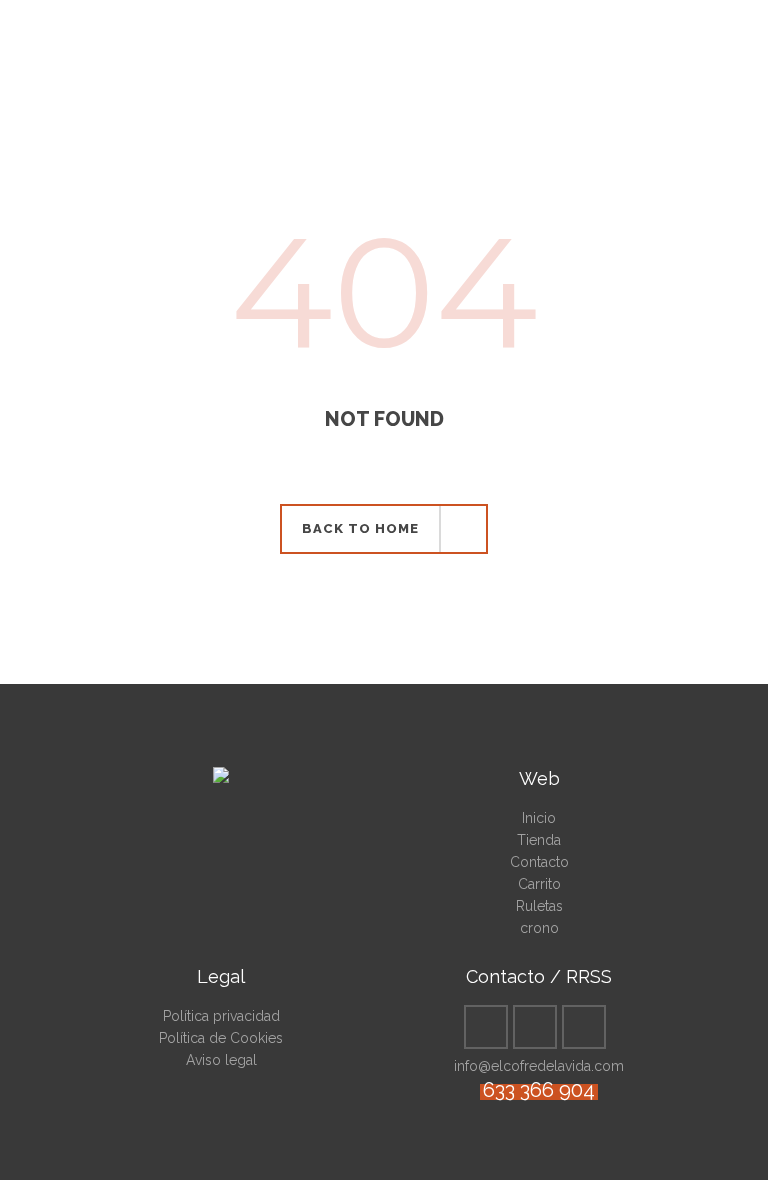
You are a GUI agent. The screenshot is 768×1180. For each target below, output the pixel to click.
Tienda (539, 840)
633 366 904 (539, 1090)
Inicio (539, 818)
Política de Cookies (221, 1038)
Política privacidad (221, 1016)
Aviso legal (221, 1060)
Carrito (539, 884)
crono (539, 928)
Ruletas (539, 906)
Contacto (539, 862)
